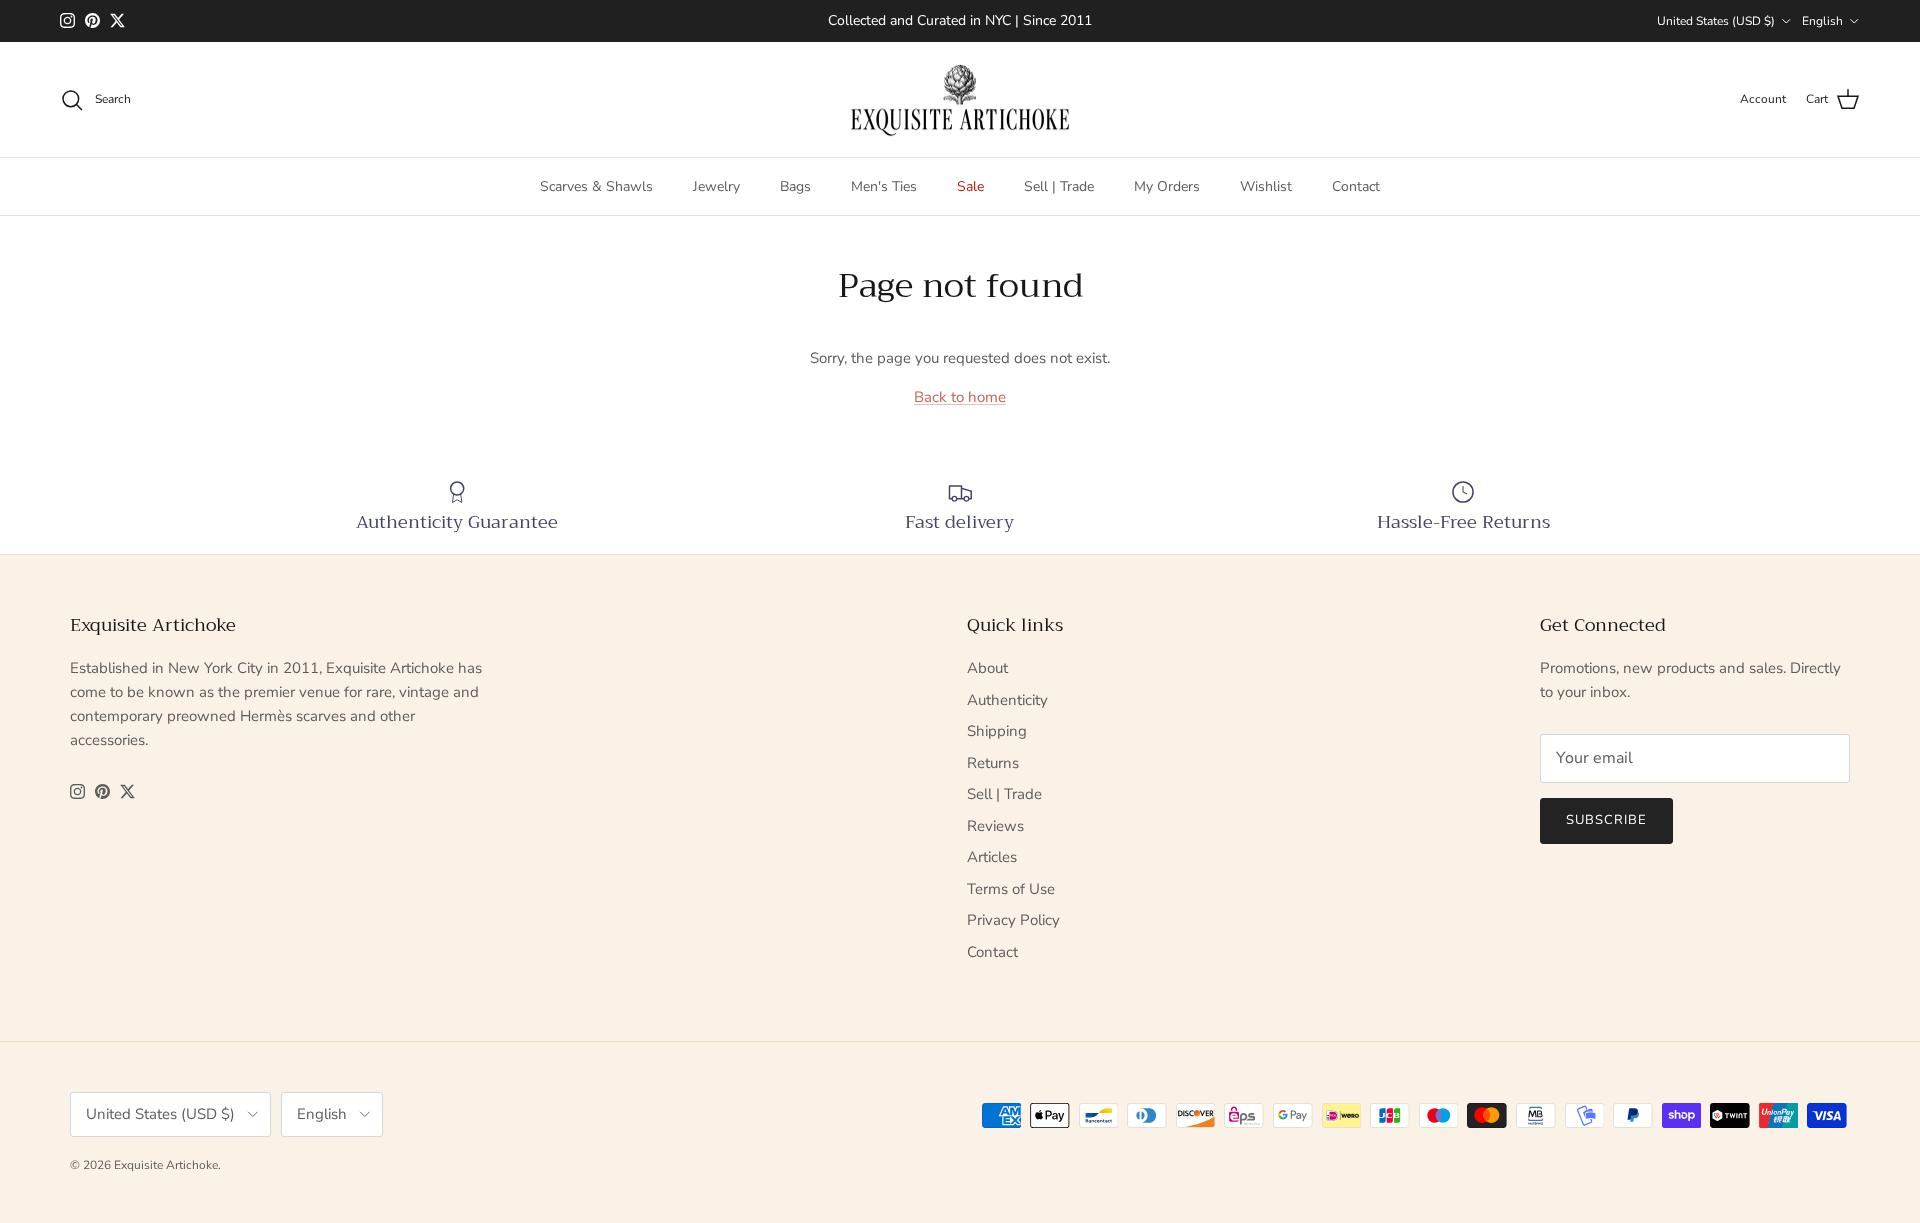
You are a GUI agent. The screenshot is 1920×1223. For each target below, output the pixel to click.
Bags (795, 186)
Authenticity (1007, 700)
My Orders (1167, 186)
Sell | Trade (1059, 186)
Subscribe (1606, 820)
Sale (970, 186)
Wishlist (1266, 186)
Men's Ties (884, 186)
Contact (1356, 186)
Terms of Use (1011, 889)
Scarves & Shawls (596, 186)
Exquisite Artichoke (166, 1165)
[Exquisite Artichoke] (960, 100)
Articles (992, 857)
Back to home (960, 397)
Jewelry (716, 186)
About (987, 668)
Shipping (997, 731)
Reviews (995, 826)
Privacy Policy (1013, 920)
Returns (993, 763)
